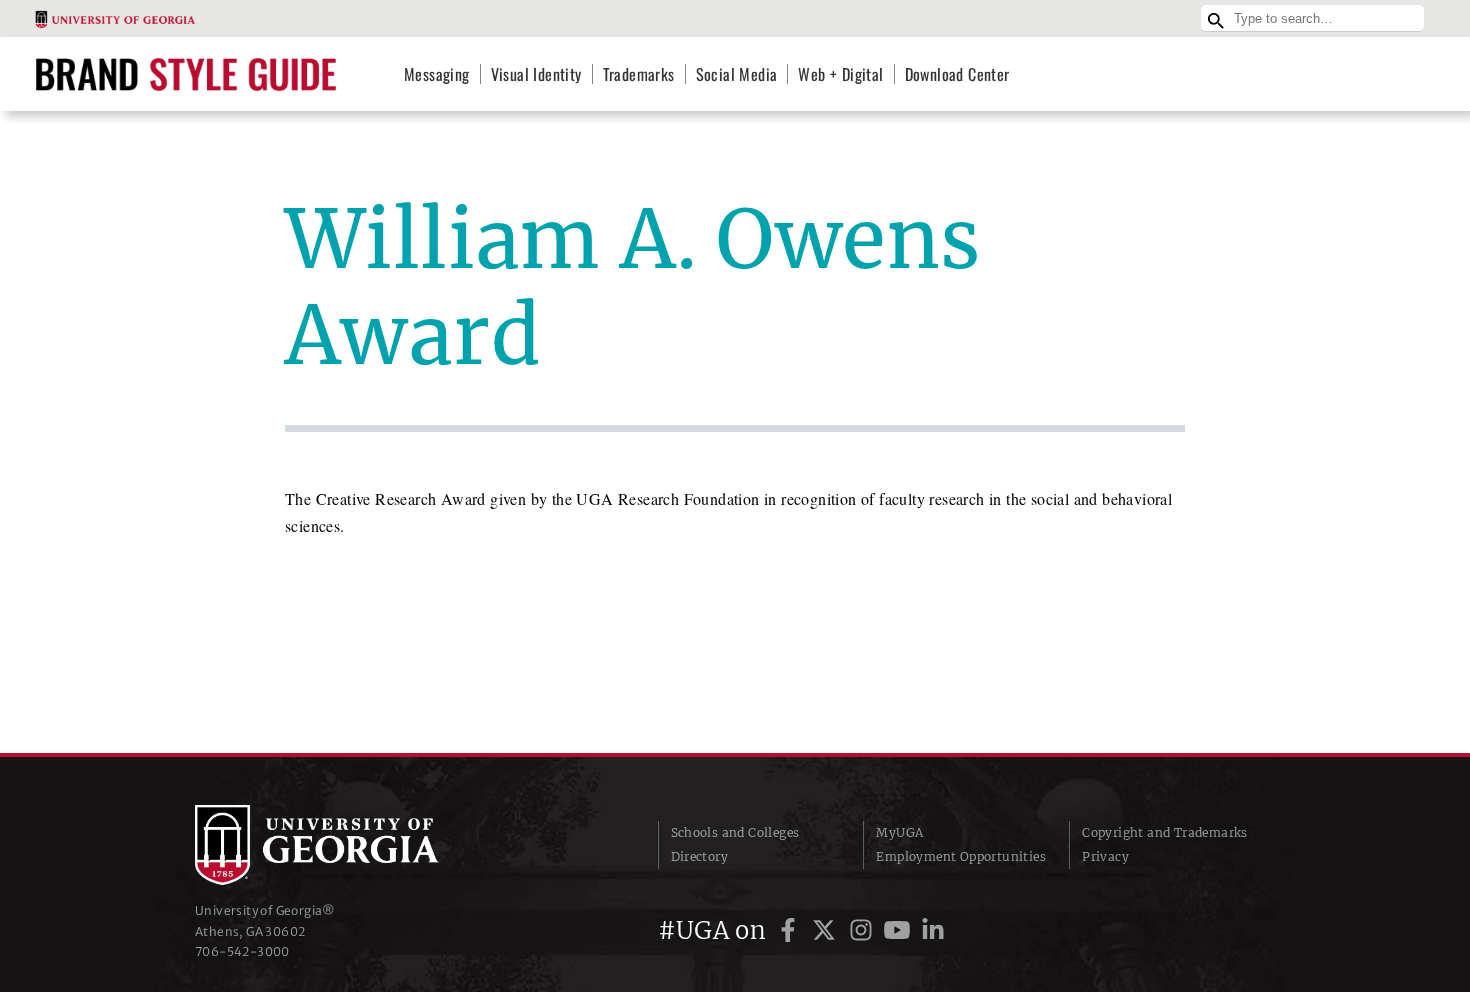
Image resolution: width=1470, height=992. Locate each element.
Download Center (957, 74)
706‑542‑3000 (242, 951)
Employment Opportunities (961, 856)
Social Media (737, 74)
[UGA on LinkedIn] (933, 930)
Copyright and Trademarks (1165, 832)
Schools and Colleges (735, 832)
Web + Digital (840, 74)
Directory (700, 856)
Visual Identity (536, 74)
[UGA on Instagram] (864, 930)
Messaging (437, 74)
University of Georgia (345, 845)
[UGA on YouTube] (900, 930)
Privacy (1105, 856)
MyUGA (899, 832)
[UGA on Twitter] (827, 930)
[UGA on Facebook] (791, 930)
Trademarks (639, 74)
